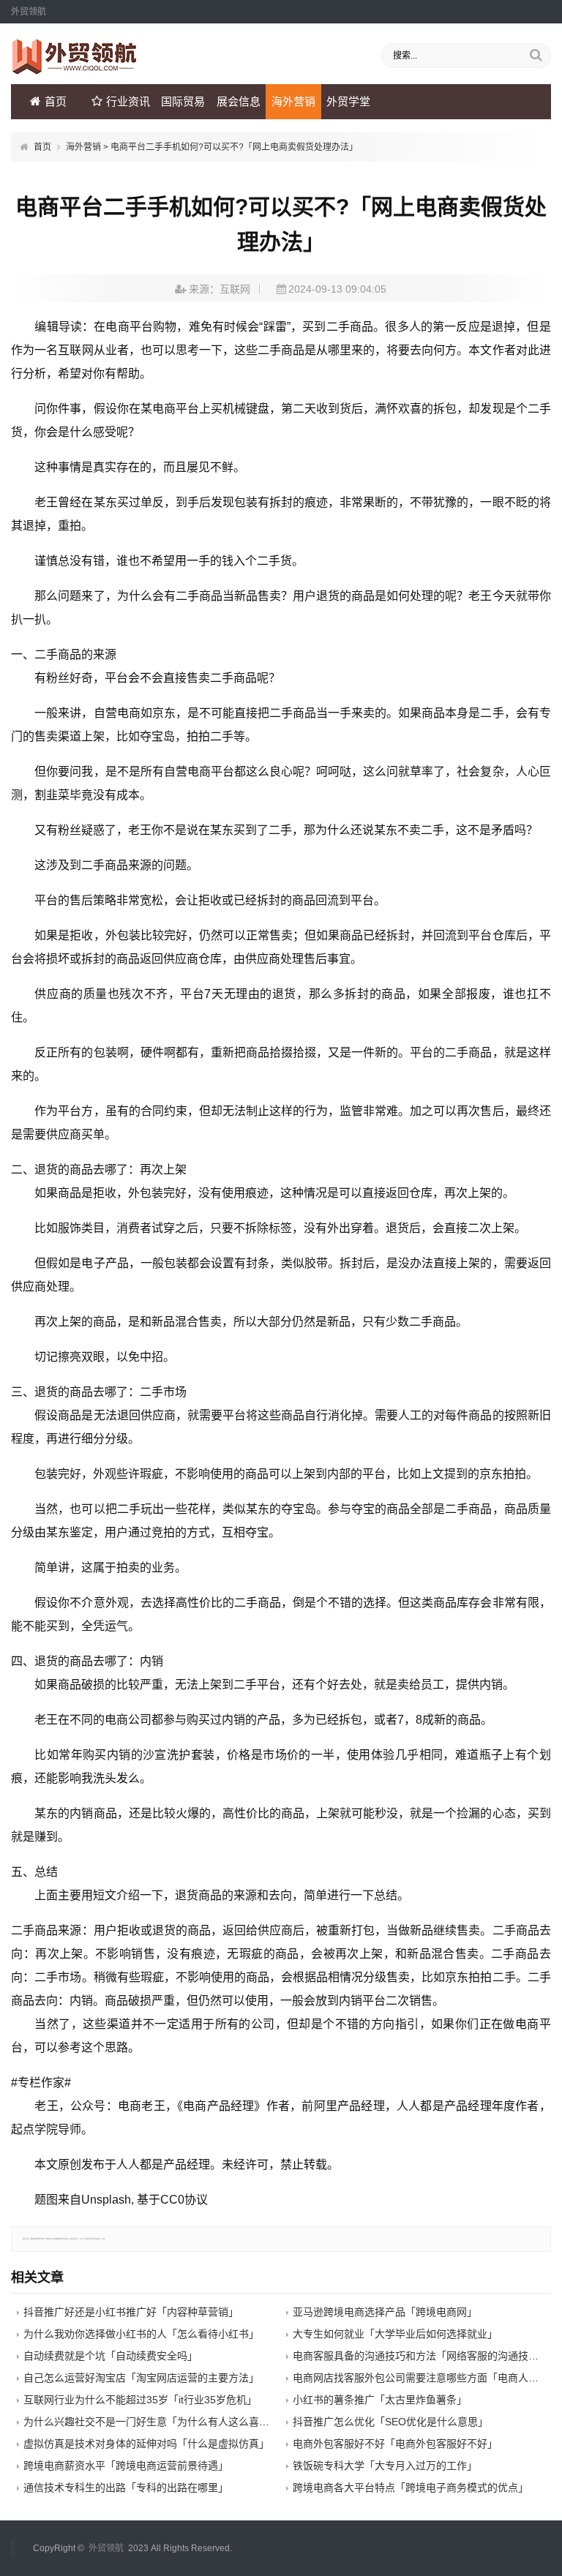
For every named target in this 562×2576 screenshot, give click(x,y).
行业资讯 (128, 101)
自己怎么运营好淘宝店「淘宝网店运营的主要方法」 (141, 2378)
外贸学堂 (348, 101)
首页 (56, 101)
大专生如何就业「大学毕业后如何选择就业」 (395, 2334)
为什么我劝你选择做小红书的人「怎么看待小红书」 (141, 2334)
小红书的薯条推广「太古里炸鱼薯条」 (380, 2400)
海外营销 (293, 101)
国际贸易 (183, 101)
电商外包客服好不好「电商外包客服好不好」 (395, 2444)
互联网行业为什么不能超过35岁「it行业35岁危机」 (140, 2400)
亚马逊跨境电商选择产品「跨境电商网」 (385, 2312)
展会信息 (239, 101)
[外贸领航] (75, 71)
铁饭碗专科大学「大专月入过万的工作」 (385, 2466)
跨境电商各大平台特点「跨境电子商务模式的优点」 (411, 2487)
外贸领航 (106, 2548)
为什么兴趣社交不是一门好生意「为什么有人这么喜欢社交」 (162, 2422)
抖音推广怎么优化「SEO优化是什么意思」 (390, 2422)
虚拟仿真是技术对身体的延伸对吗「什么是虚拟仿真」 (146, 2444)
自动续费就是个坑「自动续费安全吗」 (110, 2356)
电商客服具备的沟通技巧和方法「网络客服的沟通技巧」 (421, 2356)
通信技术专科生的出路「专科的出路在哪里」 (126, 2487)
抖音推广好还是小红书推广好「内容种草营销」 (131, 2312)
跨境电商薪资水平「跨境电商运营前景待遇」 (126, 2466)
